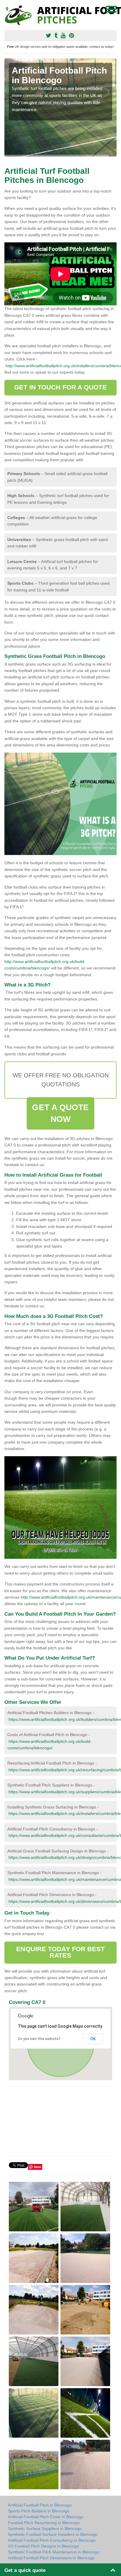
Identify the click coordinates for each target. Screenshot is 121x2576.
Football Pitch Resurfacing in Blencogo (44, 2523)
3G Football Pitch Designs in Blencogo (43, 2546)
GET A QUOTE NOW (60, 1113)
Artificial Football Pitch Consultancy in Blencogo (52, 2540)
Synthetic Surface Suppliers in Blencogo (45, 2529)
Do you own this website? (39, 2039)
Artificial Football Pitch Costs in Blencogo (46, 2517)
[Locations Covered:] (7, 9)
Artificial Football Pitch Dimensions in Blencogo (51, 2558)
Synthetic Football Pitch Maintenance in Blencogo (54, 2552)
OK (93, 2039)
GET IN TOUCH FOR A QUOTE (60, 387)
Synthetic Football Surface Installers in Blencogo (53, 2534)
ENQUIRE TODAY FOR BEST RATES (60, 1952)
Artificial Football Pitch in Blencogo (40, 2505)
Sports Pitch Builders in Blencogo (39, 2511)
